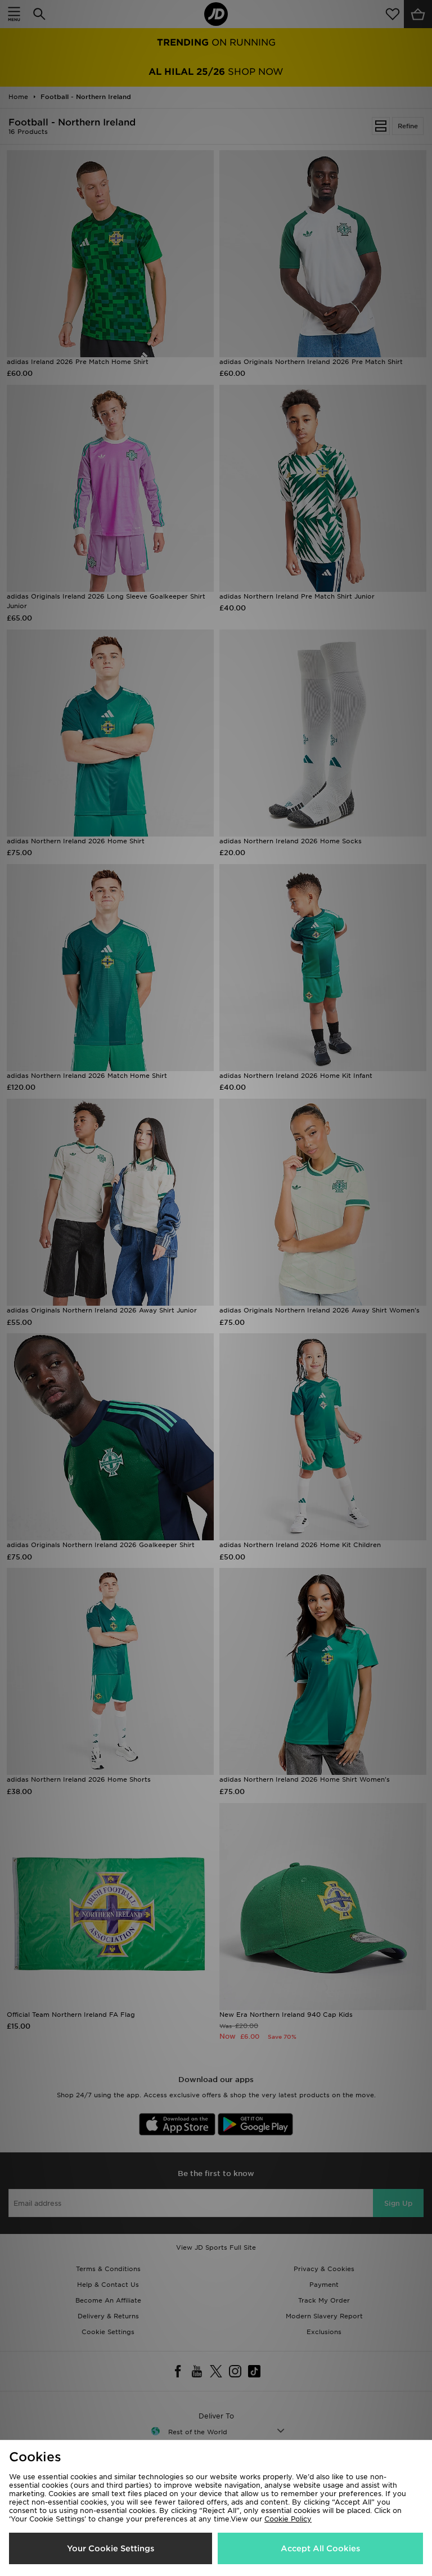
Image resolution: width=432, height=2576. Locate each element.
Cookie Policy (288, 2519)
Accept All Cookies (320, 2548)
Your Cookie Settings (111, 2548)
